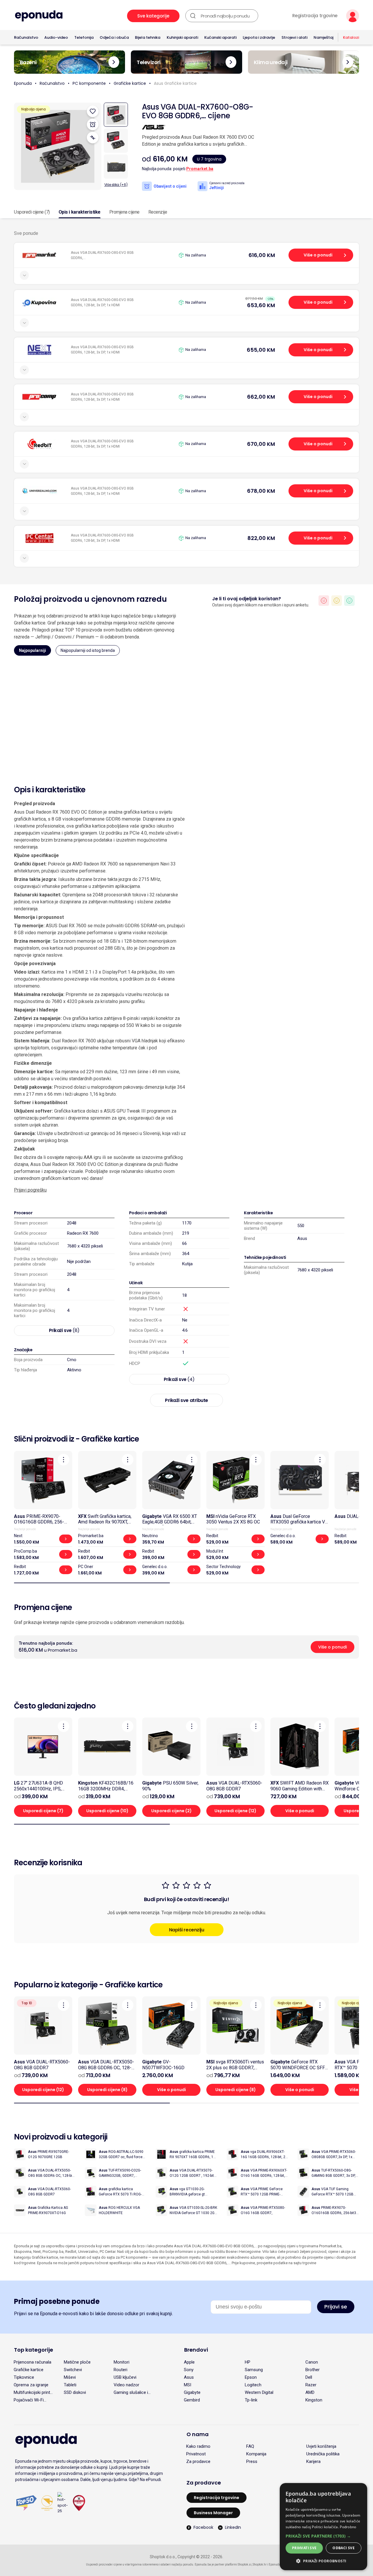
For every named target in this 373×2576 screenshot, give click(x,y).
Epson (251, 2377)
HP (248, 2362)
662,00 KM (261, 397)
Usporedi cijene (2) (171, 1811)
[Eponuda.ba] (39, 16)
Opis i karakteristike (80, 212)
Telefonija (84, 37)
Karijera (313, 2461)
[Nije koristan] (324, 601)
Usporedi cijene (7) (32, 212)
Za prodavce (198, 2461)
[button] (323, 2536)
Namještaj (323, 37)
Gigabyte (192, 2392)
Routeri (120, 2370)
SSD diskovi (75, 2392)
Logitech (253, 2385)
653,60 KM (261, 305)
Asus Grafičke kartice (175, 83)
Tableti (70, 2385)
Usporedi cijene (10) (107, 1811)
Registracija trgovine (315, 16)
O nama (198, 2434)
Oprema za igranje (31, 2385)
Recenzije (158, 212)
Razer (311, 2385)
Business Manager (213, 2513)
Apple (189, 2362)
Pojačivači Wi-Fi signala (29, 2400)
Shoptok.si (245, 2564)
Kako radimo (198, 2446)
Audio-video (56, 37)
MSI (188, 2385)
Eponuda (23, 83)
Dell (309, 2377)
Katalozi (351, 37)
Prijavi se (336, 2307)
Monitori (122, 2362)
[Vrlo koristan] (349, 601)
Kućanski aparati (220, 37)
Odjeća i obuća (114, 37)
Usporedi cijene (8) (107, 2090)
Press (252, 2461)
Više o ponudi (318, 255)
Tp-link (251, 2400)
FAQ (250, 2446)
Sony (189, 2370)
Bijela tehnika (148, 37)
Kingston (314, 2400)
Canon (312, 2362)
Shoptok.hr (260, 2564)
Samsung (254, 2370)
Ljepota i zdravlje (259, 37)
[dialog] (323, 2527)
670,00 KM (261, 444)
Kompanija (256, 2454)
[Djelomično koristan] (337, 601)
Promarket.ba (200, 169)
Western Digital (259, 2392)
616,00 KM (262, 255)
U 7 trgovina (209, 159)
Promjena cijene (124, 212)
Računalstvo (26, 37)
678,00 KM (261, 491)
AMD (310, 2392)
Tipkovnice (24, 2377)
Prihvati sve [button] (304, 2548)
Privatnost (196, 2454)
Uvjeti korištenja (321, 2446)
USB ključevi (125, 2377)
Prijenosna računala (32, 2362)
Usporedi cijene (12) (235, 1811)
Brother (313, 2370)
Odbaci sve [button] (344, 2548)
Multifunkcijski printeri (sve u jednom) (34, 2392)
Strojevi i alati (294, 37)
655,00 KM (261, 350)
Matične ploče (77, 2362)
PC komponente (89, 83)
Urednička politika (323, 2454)
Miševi (70, 2377)
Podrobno (348, 2527)
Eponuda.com (278, 2564)
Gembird (192, 2400)
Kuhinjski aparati (182, 37)
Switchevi (73, 2370)
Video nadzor (126, 2385)
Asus (302, 1238)
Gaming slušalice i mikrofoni (131, 2392)
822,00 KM (261, 538)
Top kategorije (34, 2350)
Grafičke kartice (130, 83)
